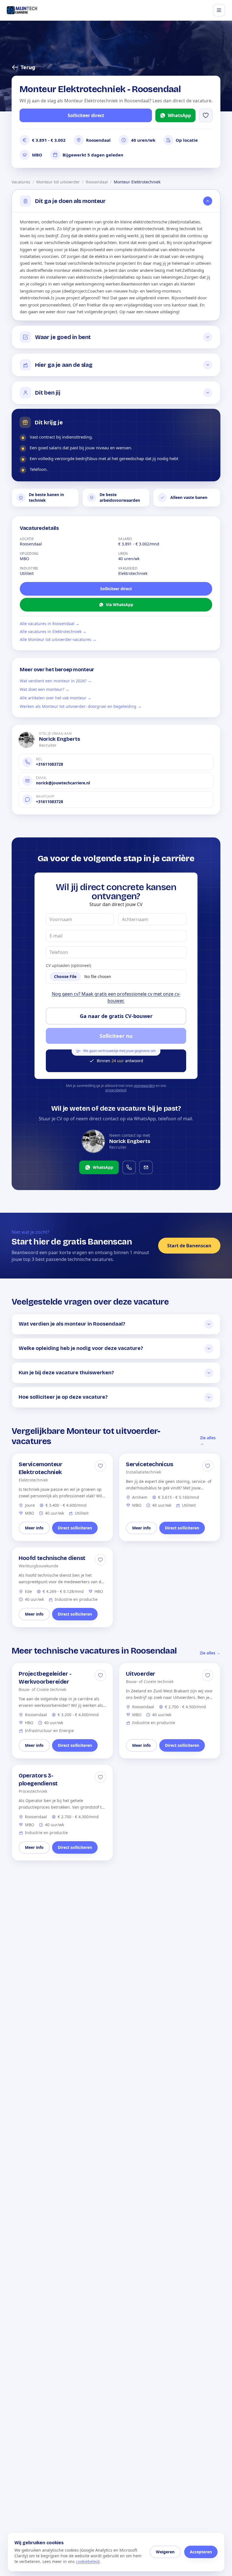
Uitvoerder (141, 1674)
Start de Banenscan (189, 1246)
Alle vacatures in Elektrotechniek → (53, 631)
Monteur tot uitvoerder (58, 182)
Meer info (34, 1528)
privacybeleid (116, 1090)
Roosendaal (97, 182)
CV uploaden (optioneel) (68, 965)
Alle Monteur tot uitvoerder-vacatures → (58, 639)
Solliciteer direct (86, 115)
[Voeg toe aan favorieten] (206, 115)
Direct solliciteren (75, 1528)
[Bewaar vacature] (100, 1466)
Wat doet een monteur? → (45, 689)
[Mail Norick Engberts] (146, 1167)
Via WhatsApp (120, 605)
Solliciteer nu (116, 1036)
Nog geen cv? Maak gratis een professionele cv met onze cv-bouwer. (116, 997)
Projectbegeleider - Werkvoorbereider (45, 1678)
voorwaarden (144, 1086)
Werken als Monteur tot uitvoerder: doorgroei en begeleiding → (81, 706)
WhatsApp (179, 115)
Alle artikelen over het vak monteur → (56, 698)
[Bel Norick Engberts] (129, 1167)
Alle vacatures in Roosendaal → (50, 624)
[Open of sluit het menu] (219, 10)
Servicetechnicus (150, 1464)
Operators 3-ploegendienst (38, 1779)
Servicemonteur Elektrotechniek (40, 1468)
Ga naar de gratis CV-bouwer (116, 1016)
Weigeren (165, 2552)
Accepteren (201, 2552)
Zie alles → (208, 1441)
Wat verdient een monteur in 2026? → (56, 681)
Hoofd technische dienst (52, 1558)
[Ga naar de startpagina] (22, 10)
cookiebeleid (88, 2561)
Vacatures (21, 182)
